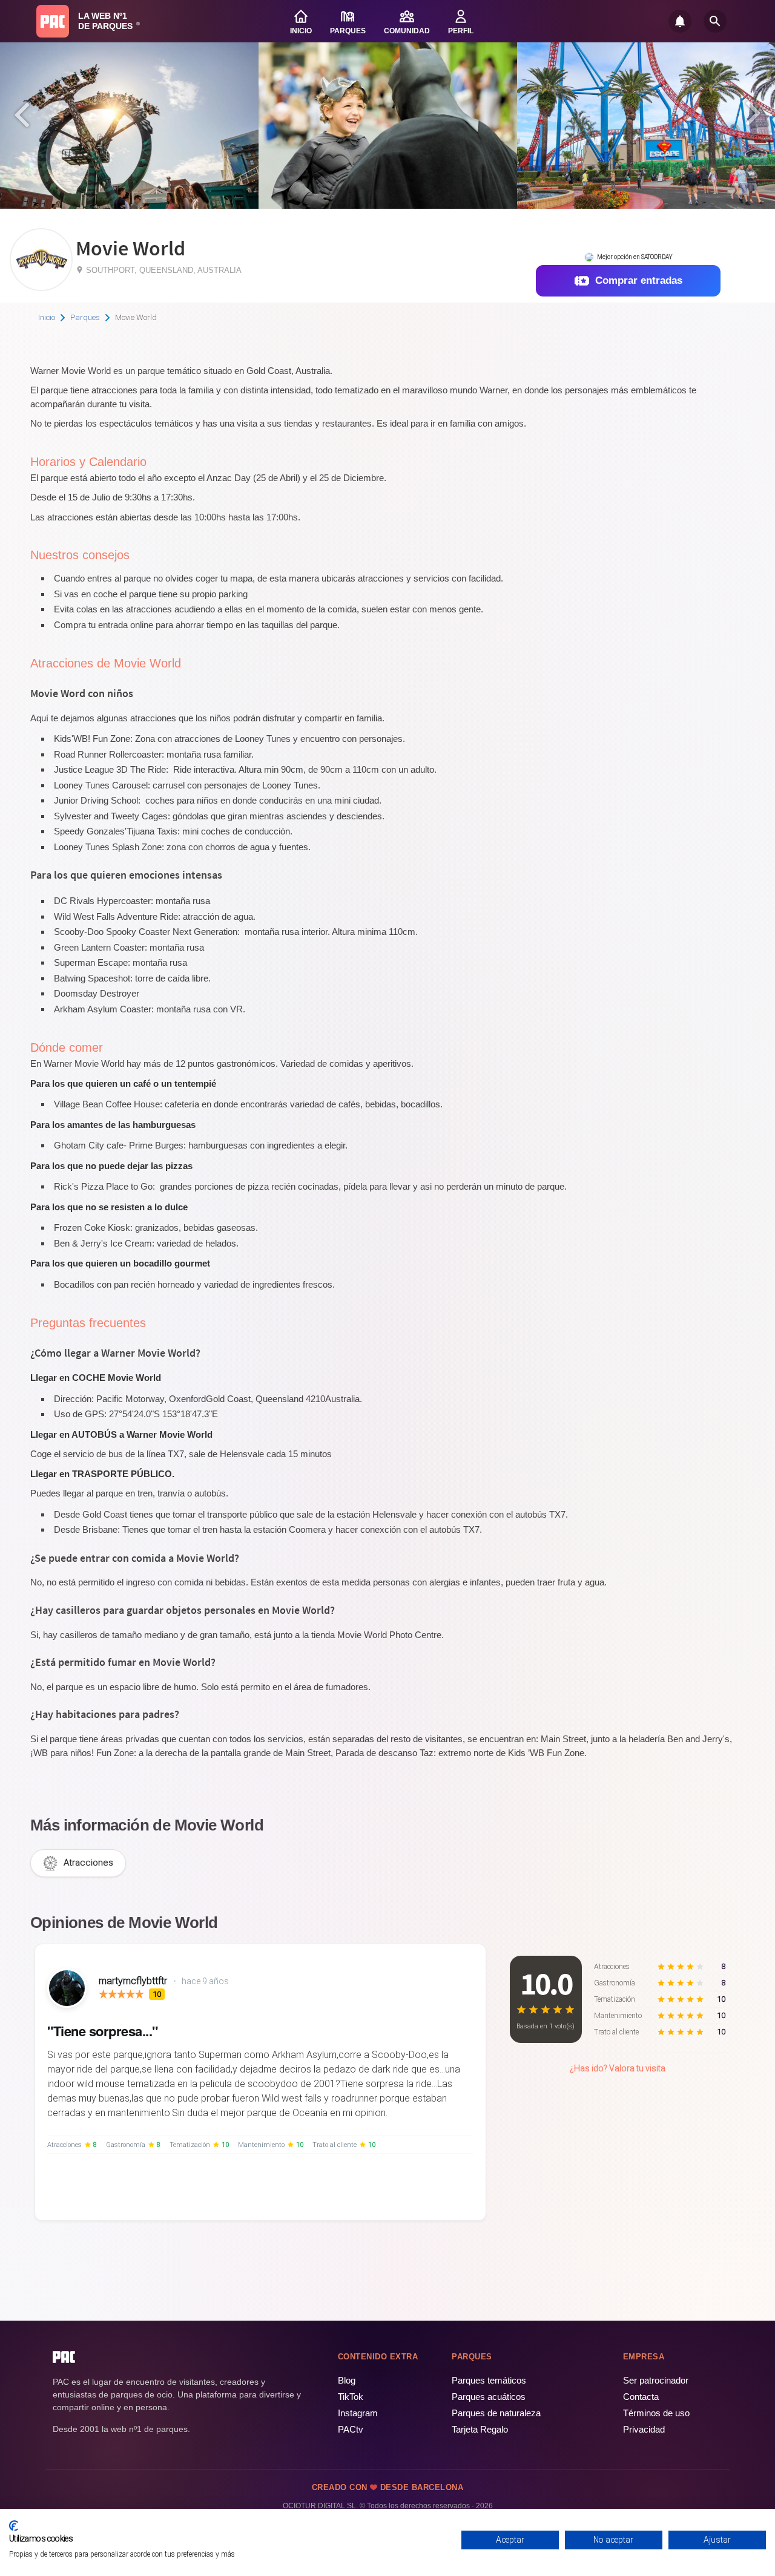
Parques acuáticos (489, 2397)
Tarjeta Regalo (480, 2429)
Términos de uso (656, 2413)
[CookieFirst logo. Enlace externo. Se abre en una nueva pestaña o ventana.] (14, 2526)
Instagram (358, 2413)
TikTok (351, 2397)
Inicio (47, 317)
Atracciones (88, 1863)
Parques (85, 317)
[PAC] (53, 21)
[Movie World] (41, 287)
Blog (347, 2380)
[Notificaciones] (680, 21)
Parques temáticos (489, 2380)
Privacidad (644, 2429)
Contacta (641, 2397)
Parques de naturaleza (496, 2413)
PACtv (351, 2429)
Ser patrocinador (656, 2380)
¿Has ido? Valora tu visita (618, 2068)
